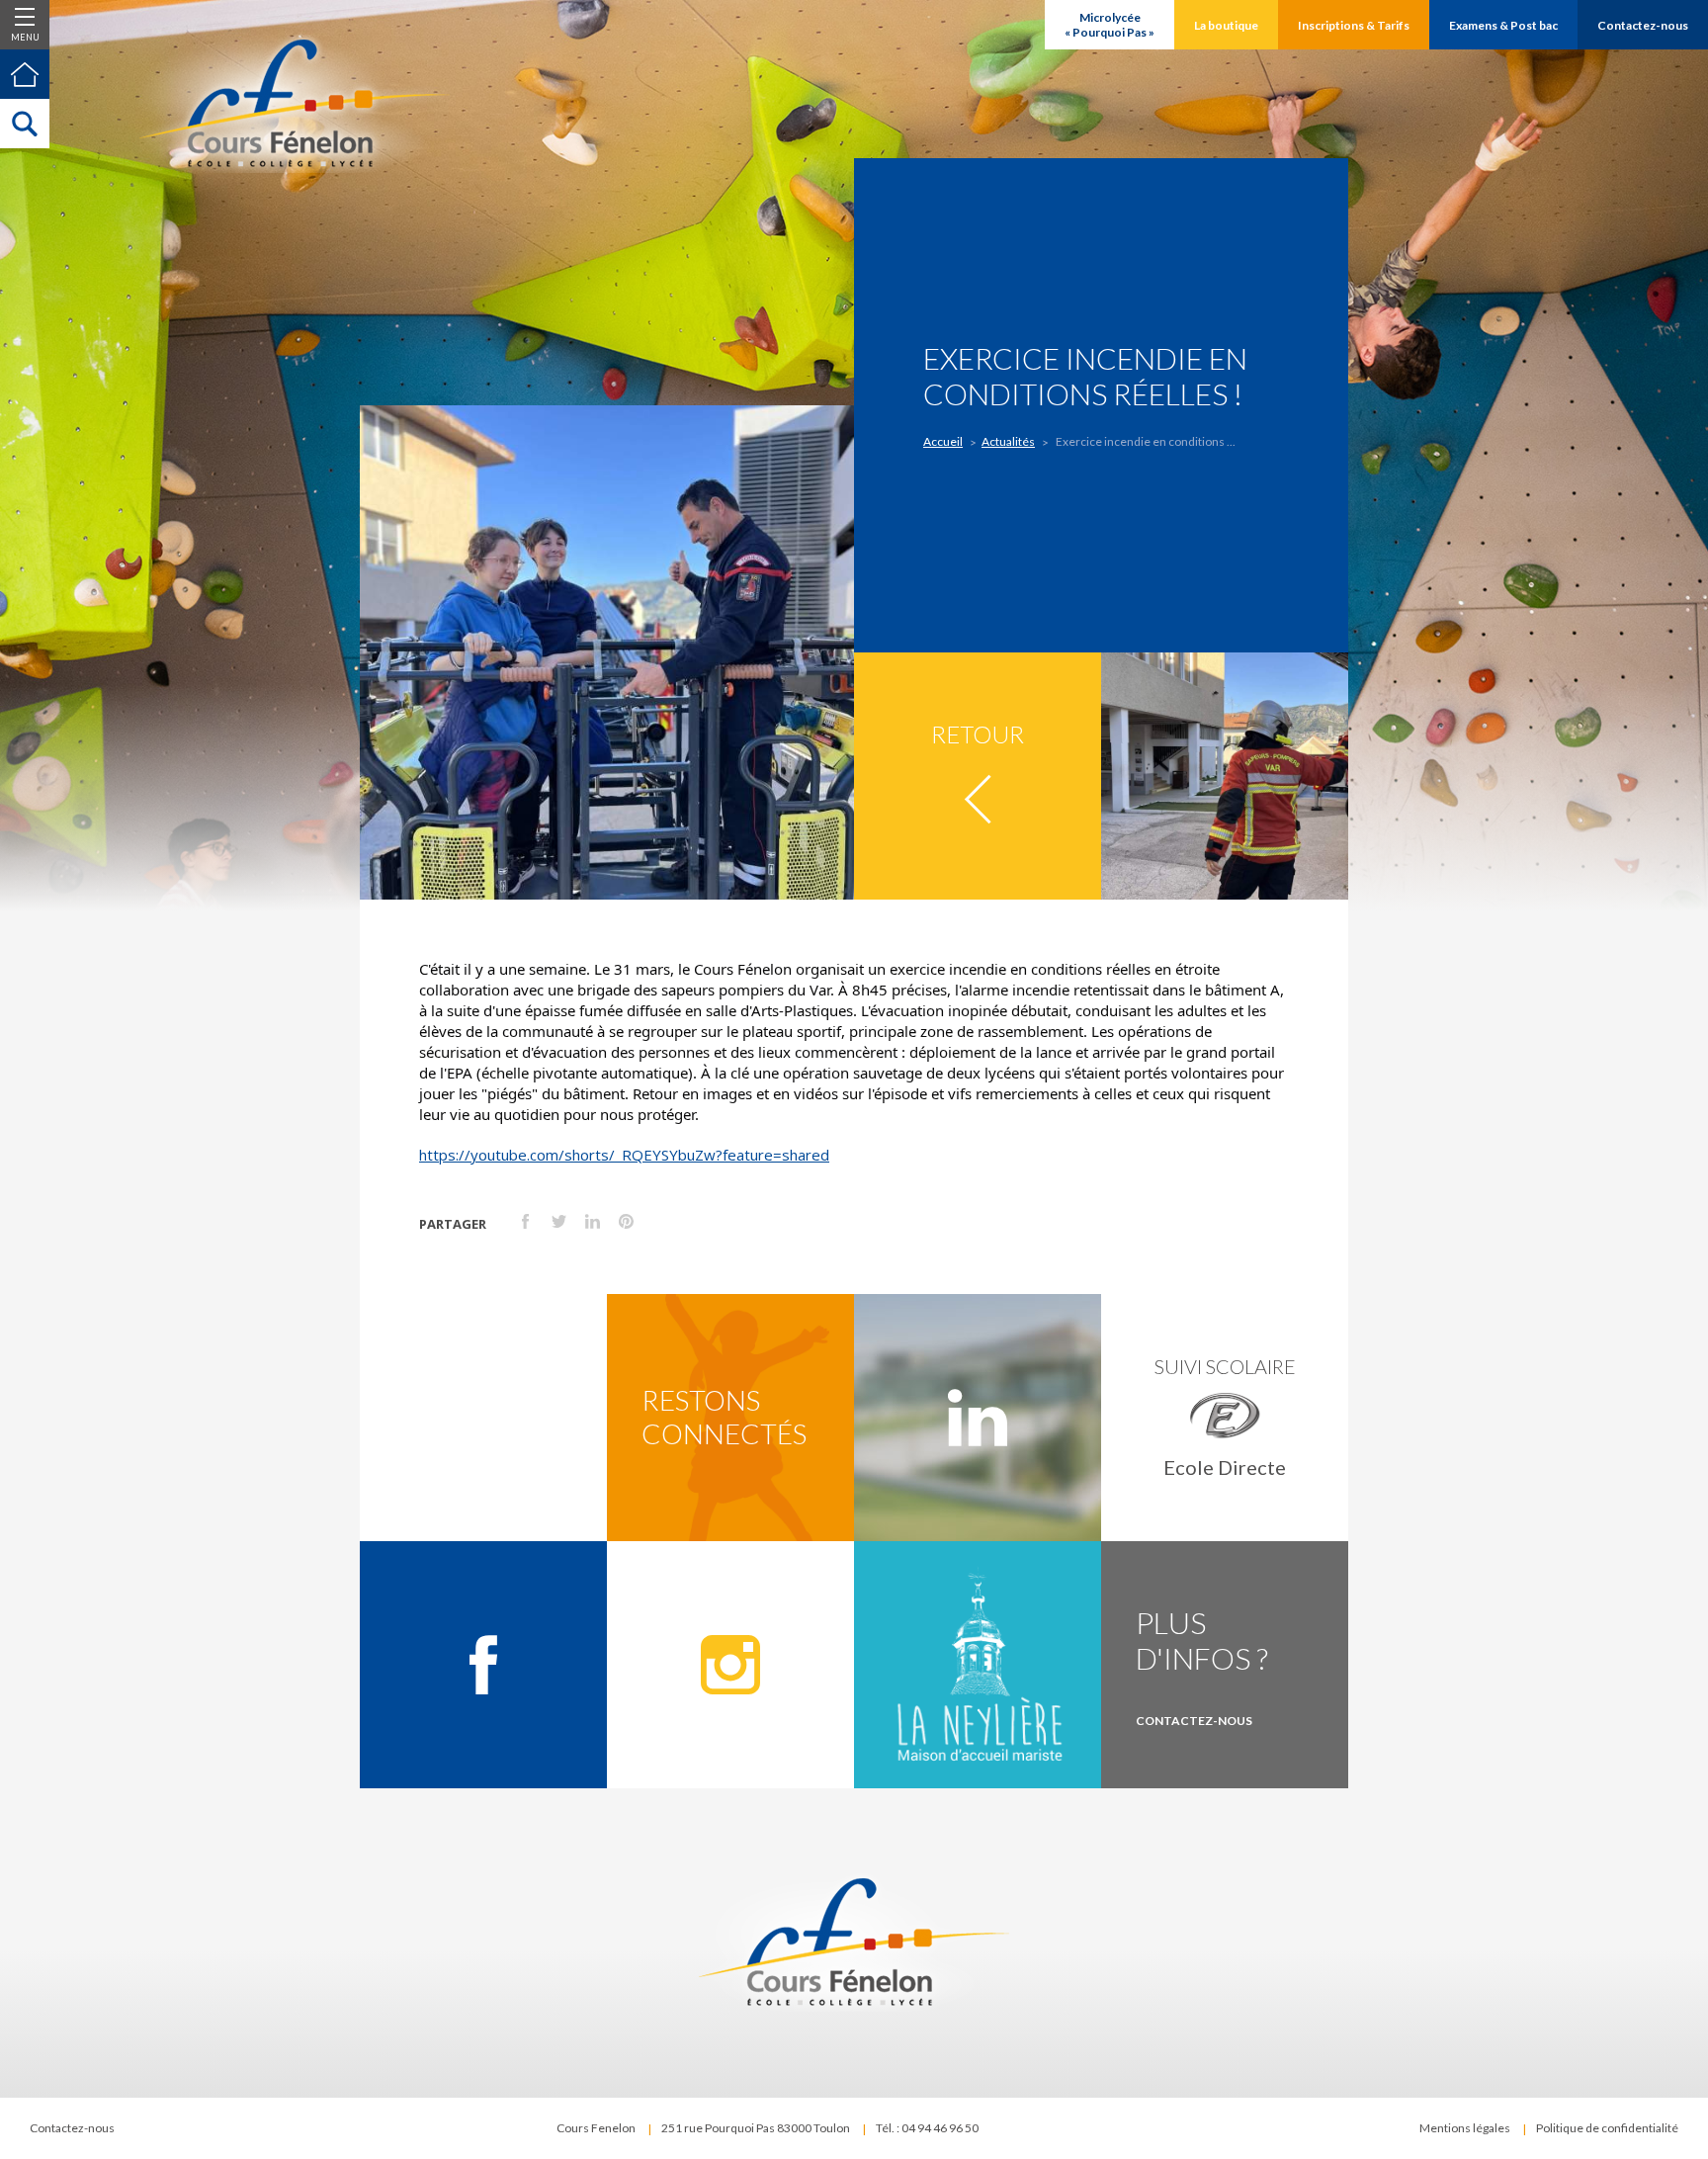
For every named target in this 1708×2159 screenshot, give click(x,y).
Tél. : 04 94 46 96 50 (927, 2128)
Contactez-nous (72, 2128)
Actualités (1008, 441)
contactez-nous (1194, 1721)
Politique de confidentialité (1607, 2128)
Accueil (943, 441)
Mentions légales (1465, 2128)
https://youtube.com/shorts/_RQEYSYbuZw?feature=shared (624, 1155)
